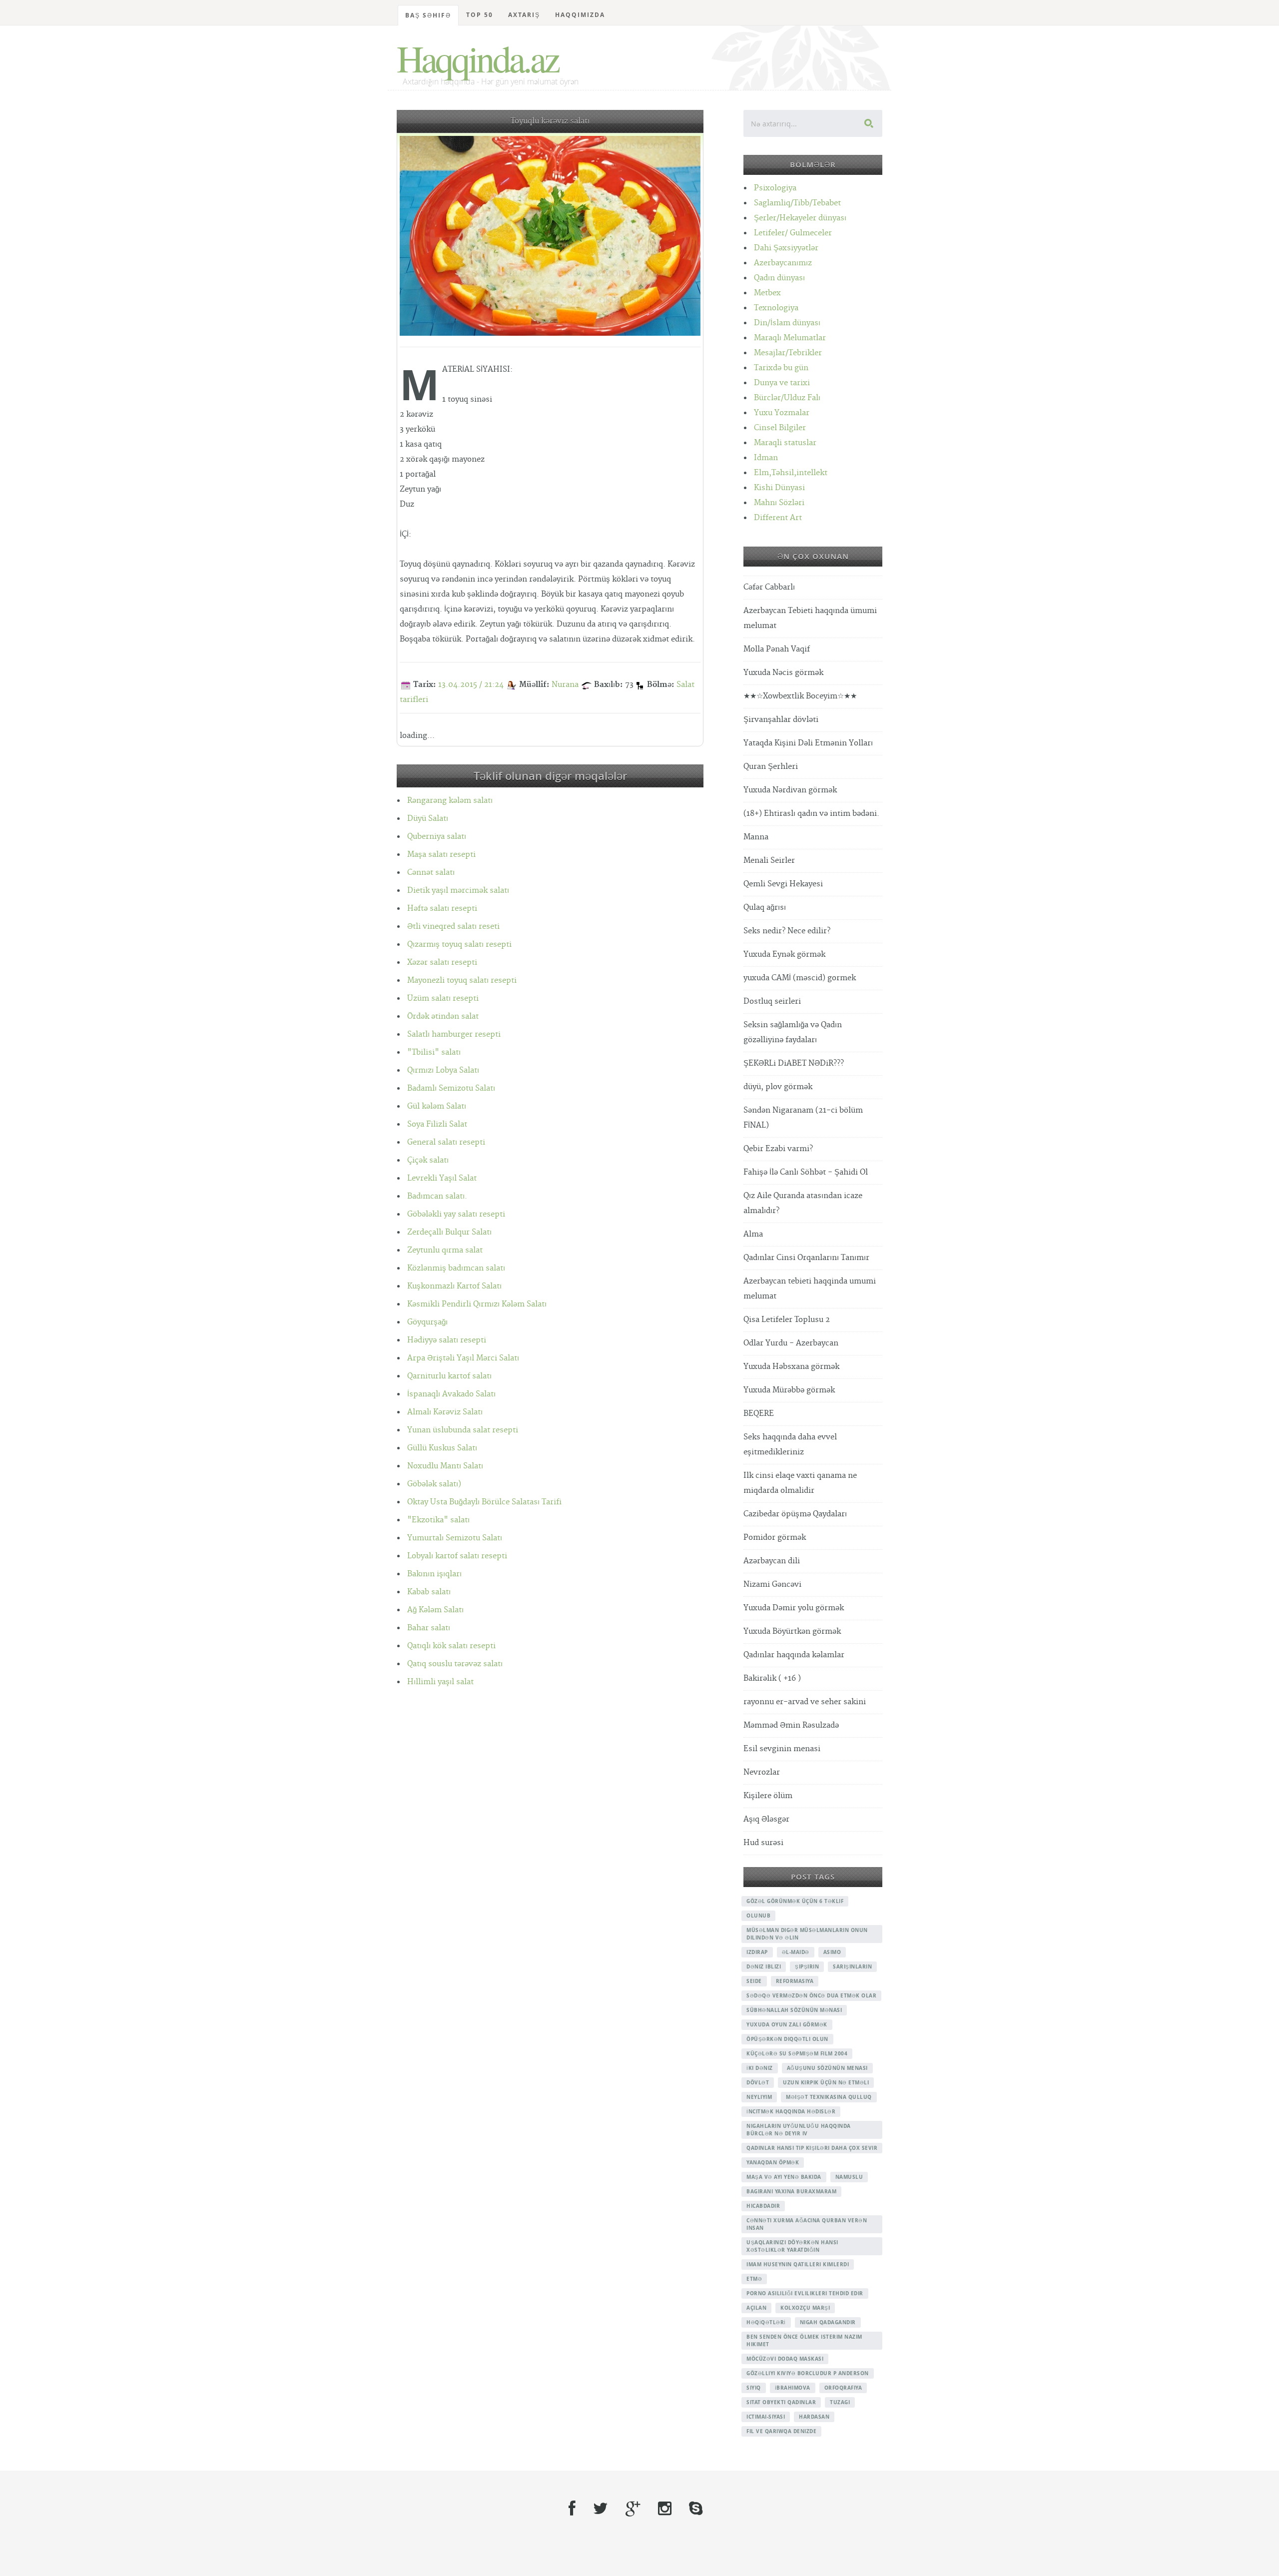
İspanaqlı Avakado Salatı (451, 1394)
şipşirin (807, 1966)
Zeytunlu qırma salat (445, 1250)
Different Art (778, 518)
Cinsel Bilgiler (780, 428)
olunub (758, 1916)
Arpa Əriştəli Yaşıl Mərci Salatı (463, 1358)
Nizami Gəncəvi (772, 1585)
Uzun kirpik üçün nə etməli (826, 2082)
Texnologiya (776, 308)
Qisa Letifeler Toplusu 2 (787, 1320)
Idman (766, 458)
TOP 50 (480, 15)
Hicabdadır (763, 2206)
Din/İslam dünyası (787, 323)
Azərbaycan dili (772, 1561)
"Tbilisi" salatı (434, 1052)
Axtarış (524, 15)
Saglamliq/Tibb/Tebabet (797, 203)
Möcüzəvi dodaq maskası (785, 2359)
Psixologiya (775, 188)
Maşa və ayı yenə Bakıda (784, 2177)
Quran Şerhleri (771, 767)
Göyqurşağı (427, 1322)
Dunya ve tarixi (782, 383)
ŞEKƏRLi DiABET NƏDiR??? (794, 1063)
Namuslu (849, 2177)
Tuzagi (840, 2402)
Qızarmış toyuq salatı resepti (459, 945)
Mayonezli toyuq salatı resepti (462, 980)
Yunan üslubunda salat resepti (463, 1430)
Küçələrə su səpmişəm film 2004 (797, 2053)
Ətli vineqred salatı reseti (453, 927)
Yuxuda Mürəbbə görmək (789, 1390)
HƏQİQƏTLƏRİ (766, 2322)
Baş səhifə (428, 15)
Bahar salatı (429, 1628)
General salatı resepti (446, 1142)
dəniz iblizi (764, 1966)
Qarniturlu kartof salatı (449, 1376)
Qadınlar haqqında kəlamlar (794, 1655)
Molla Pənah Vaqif (777, 649)
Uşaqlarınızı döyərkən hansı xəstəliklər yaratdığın (792, 2246)
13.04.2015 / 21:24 (471, 685)
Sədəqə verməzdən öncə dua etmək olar (811, 1995)
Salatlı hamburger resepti (454, 1034)
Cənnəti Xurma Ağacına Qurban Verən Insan (807, 2224)
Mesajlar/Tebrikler (788, 353)
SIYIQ (754, 2388)
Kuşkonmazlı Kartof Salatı (454, 1286)
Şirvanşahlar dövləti (781, 720)
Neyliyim (759, 2097)
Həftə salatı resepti (442, 909)
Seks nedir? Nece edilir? (787, 931)
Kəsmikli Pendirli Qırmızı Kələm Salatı (477, 1304)
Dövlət (758, 2082)
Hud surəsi (763, 1843)
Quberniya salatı (437, 837)
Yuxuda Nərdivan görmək (790, 790)
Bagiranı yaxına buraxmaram (791, 2191)
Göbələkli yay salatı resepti (456, 1214)
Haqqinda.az (477, 58)
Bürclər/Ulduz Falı (787, 398)
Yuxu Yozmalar (782, 413)
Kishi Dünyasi (779, 488)
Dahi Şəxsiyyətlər (786, 248)
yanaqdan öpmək (773, 2162)
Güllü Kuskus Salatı (442, 1448)
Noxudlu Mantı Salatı (445, 1466)
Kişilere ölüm (768, 1796)
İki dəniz (760, 2068)
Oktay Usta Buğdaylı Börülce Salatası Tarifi (484, 1502)
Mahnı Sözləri (779, 503)
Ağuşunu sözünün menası (827, 2068)
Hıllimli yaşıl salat (440, 1682)
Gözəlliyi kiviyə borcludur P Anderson (808, 2373)
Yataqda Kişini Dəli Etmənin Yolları (808, 743)
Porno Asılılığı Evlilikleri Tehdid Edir (805, 2293)
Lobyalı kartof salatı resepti (457, 1556)
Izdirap (757, 1952)
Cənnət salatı (431, 873)
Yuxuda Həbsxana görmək (791, 1367)
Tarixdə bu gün (781, 368)
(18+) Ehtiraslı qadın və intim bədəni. (811, 814)
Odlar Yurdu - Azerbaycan (791, 1343)
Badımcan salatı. (437, 1196)
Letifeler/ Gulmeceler (793, 233)
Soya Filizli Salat (437, 1124)
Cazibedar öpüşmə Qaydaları (795, 1514)
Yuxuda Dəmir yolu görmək (794, 1608)
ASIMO (832, 1952)
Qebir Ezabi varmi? (778, 1149)
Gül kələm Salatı (437, 1106)
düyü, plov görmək (778, 1087)
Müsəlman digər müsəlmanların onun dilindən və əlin (807, 1934)
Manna (756, 837)
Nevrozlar (762, 1772)
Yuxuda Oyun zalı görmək (787, 2024)
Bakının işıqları (434, 1574)
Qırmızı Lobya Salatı (443, 1070)
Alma (753, 1234)
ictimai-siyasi (766, 2417)
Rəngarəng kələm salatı (450, 801)
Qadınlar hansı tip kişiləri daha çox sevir (812, 2148)
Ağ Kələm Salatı (435, 1610)
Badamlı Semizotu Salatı (451, 1088)
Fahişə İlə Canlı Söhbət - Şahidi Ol (806, 1172)
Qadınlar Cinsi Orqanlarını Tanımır (806, 1258)
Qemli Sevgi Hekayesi (783, 884)
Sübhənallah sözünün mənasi (794, 2010)
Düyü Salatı (428, 819)
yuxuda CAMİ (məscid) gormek (800, 978)
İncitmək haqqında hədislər (791, 2111)
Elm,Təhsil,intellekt (791, 473)
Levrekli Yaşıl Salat (442, 1178)
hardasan (814, 2417)
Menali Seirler (769, 861)
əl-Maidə (796, 1952)
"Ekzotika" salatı (438, 1520)
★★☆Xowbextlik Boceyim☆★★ (800, 696)
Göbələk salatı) (434, 1484)
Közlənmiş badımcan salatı (456, 1268)
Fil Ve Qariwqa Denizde (781, 2431)
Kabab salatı (429, 1592)
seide (754, 1981)
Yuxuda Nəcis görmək (783, 673)
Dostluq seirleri (772, 1001)
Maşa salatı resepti (441, 855)
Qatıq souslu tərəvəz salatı (455, 1664)
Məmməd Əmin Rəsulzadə (791, 1725)
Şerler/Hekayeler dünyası (800, 218)
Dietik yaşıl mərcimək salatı (458, 891)
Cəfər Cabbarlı (769, 587)
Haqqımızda (580, 15)
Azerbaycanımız (783, 263)
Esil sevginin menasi (782, 1749)
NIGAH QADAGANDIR (828, 2322)
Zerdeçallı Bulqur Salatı (449, 1232)
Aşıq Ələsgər (766, 1819)
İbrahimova (793, 2388)
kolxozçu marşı (805, 2308)
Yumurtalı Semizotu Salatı (455, 1538)
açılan (756, 2308)
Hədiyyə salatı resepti (447, 1340)
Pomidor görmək (775, 1538)
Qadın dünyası (779, 278)
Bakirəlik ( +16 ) (772, 1678)
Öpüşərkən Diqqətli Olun (787, 2039)
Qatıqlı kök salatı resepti (451, 1646)
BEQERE (759, 1414)
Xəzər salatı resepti (442, 963)
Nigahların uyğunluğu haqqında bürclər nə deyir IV (799, 2130)
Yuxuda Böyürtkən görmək (792, 1631)
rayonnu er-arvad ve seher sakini (805, 1702)
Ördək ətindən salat (443, 1016)
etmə (754, 2279)
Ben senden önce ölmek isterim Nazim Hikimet (804, 2340)
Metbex (767, 293)
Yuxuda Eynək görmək (784, 955)
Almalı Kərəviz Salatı (445, 1412)
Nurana (565, 685)
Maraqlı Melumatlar (790, 338)
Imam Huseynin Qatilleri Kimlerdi (798, 2264)
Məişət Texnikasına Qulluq (829, 2097)
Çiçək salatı (428, 1160)
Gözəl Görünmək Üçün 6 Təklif (795, 1901)
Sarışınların (852, 1966)
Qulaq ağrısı (765, 908)
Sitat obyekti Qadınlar (781, 2402)
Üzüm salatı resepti (443, 998)
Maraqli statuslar (785, 443)
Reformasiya (795, 1981)
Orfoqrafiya (843, 2388)
